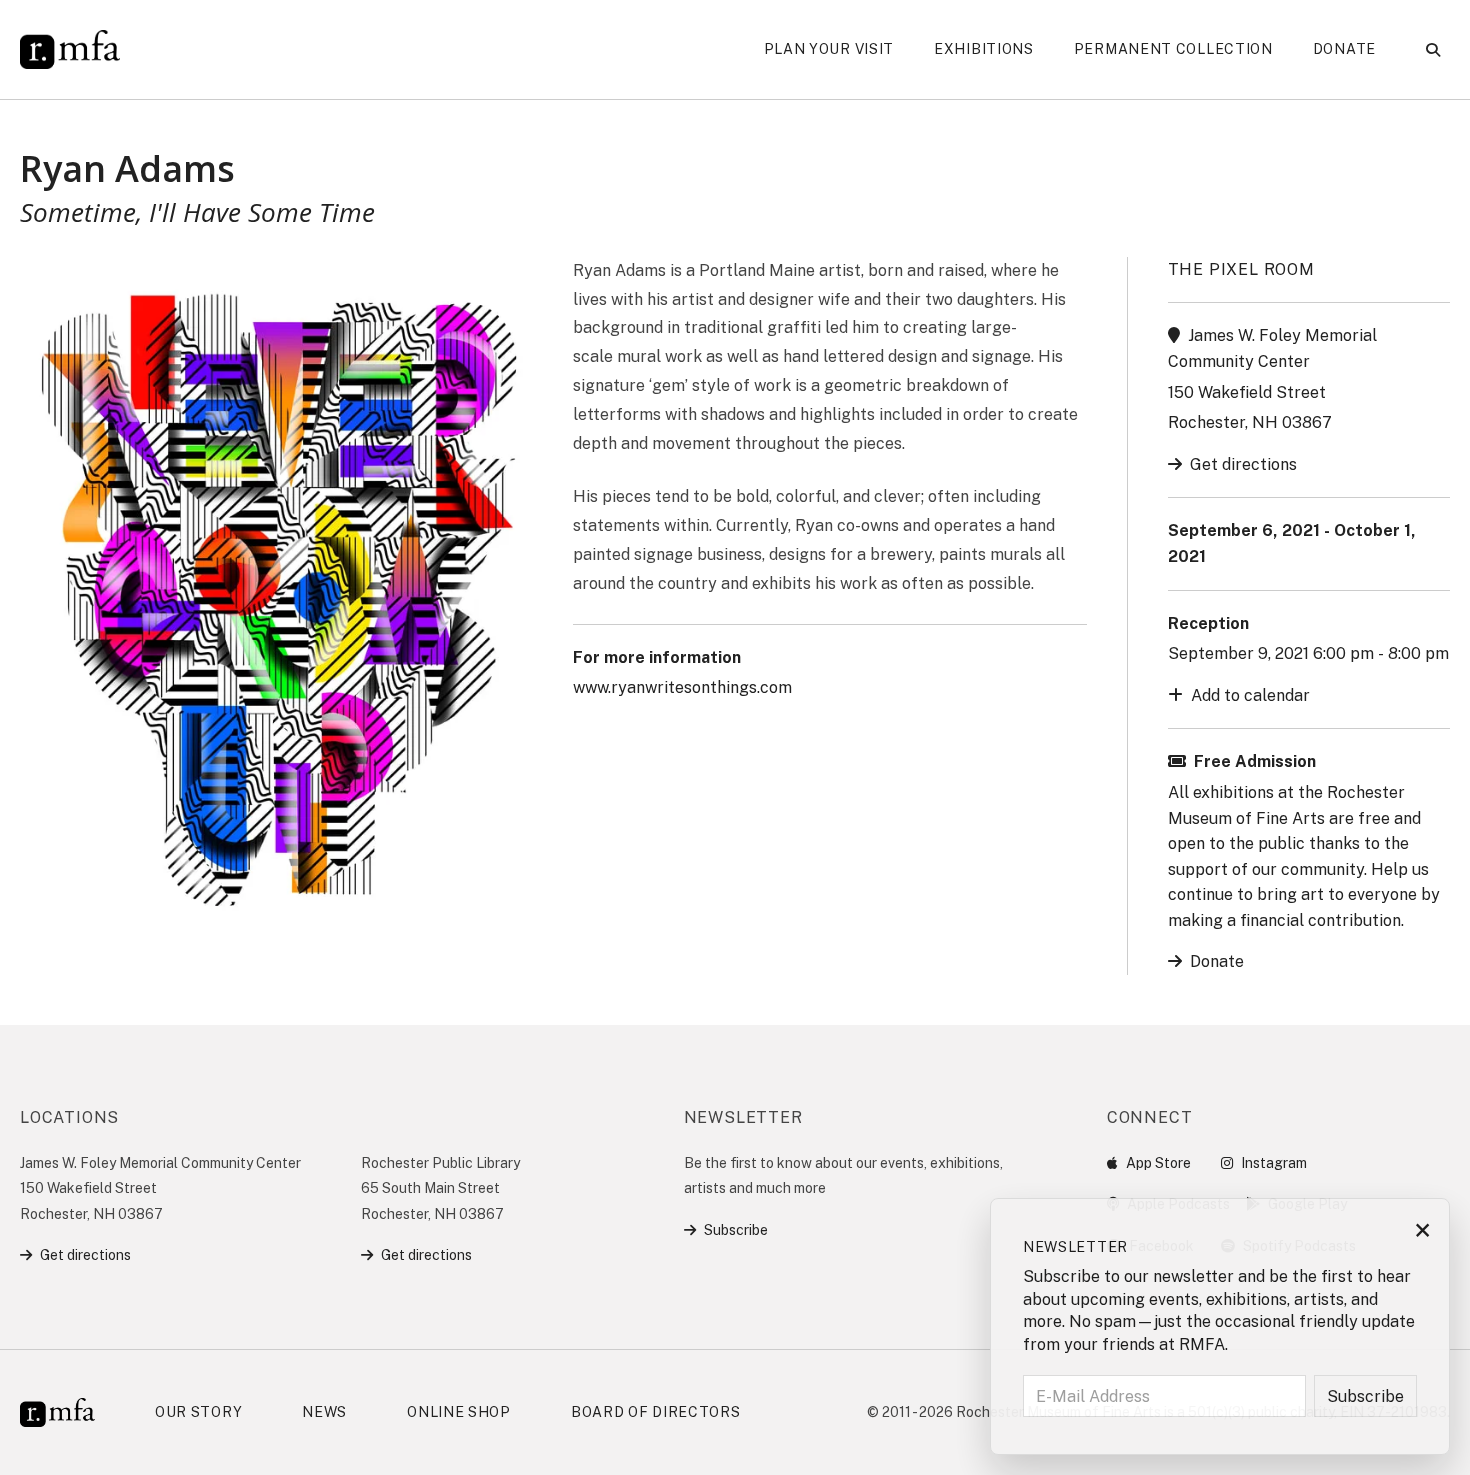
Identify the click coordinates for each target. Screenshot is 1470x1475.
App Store (1158, 1163)
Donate (1217, 961)
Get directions (1243, 464)
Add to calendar (1250, 695)
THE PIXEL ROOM (1241, 269)
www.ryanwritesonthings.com (682, 687)
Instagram (1274, 1163)
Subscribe (736, 1230)
